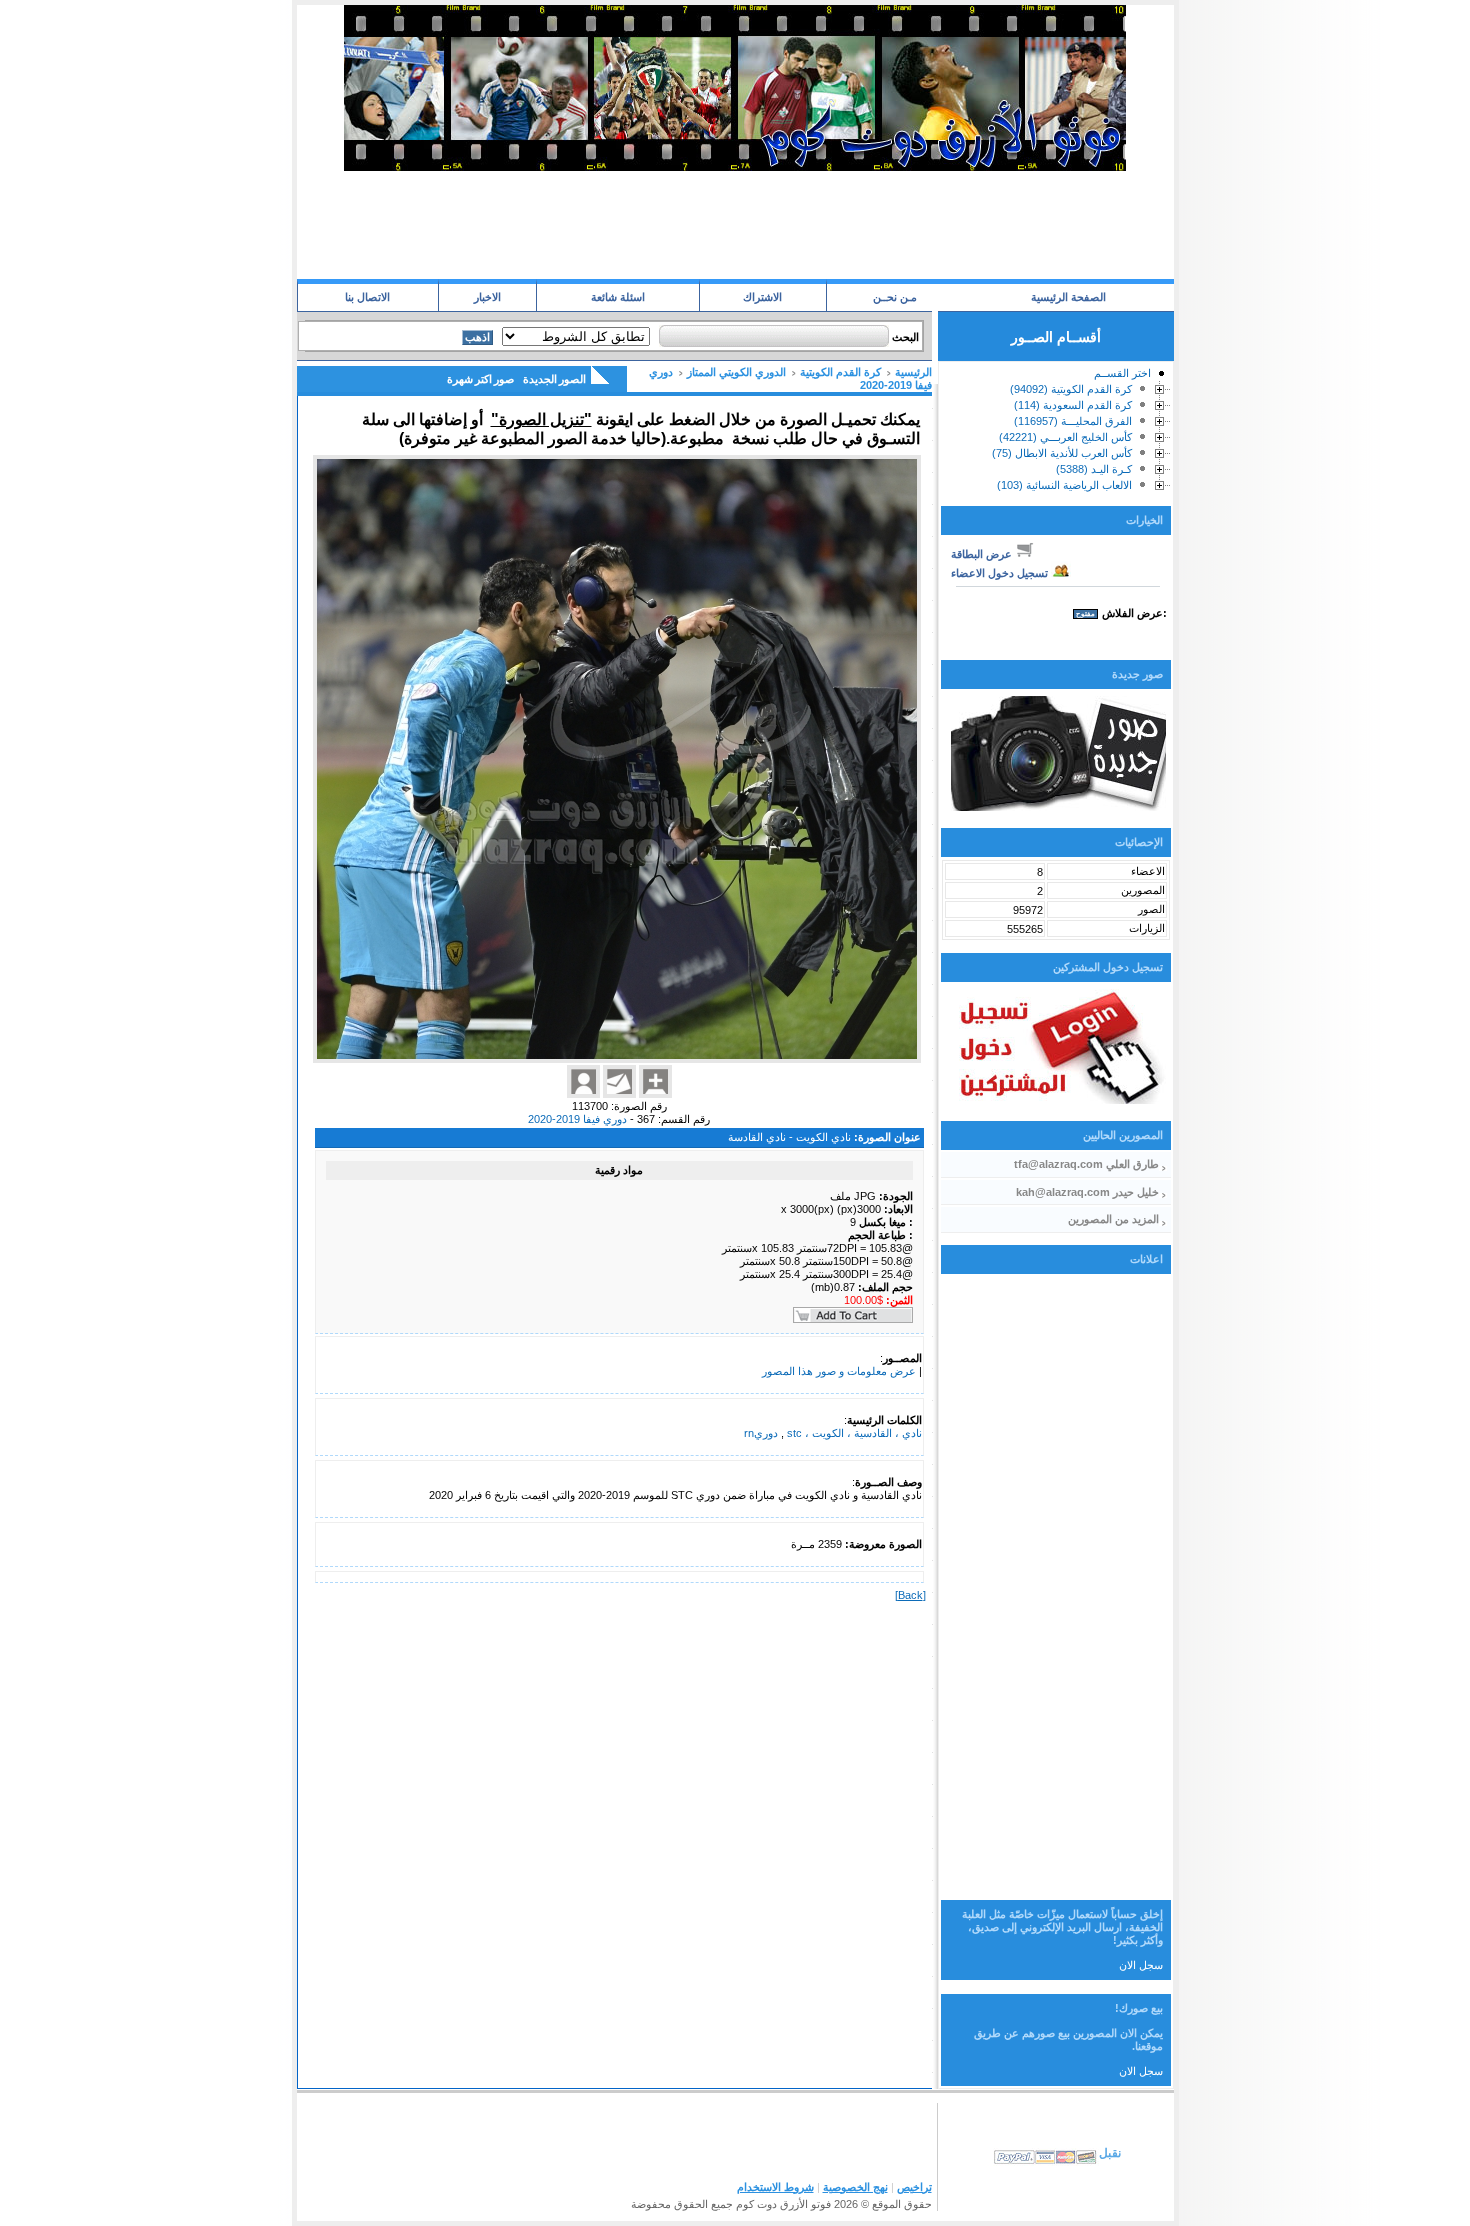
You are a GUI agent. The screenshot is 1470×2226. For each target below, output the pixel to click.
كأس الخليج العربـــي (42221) (1065, 437)
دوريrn (761, 1433)
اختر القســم (1122, 373)
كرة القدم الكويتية (840, 372)
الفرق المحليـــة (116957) (1073, 421)
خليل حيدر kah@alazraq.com (1087, 1192)
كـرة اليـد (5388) (1094, 469)
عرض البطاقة (983, 554)
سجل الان (1141, 1965)
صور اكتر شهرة (480, 379)
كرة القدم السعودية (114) (1073, 405)
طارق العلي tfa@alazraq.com (1086, 1164)
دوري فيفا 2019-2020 (577, 1119)
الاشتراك (762, 297)
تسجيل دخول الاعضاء (1001, 573)
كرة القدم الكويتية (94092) (1071, 389)
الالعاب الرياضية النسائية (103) (1064, 485)
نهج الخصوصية (855, 2187)
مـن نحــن (895, 297)
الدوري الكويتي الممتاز (736, 372)
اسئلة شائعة (618, 297)
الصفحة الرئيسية (1068, 297)
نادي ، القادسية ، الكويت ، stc (853, 1433)
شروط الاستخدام (775, 2187)
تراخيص (914, 2187)
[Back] (910, 1595)
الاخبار (487, 297)
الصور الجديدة (554, 379)
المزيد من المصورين (1113, 1219)
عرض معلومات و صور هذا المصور (839, 1371)
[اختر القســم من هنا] (1160, 377)
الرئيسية (913, 372)
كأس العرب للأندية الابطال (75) (1062, 453)
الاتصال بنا (367, 297)
